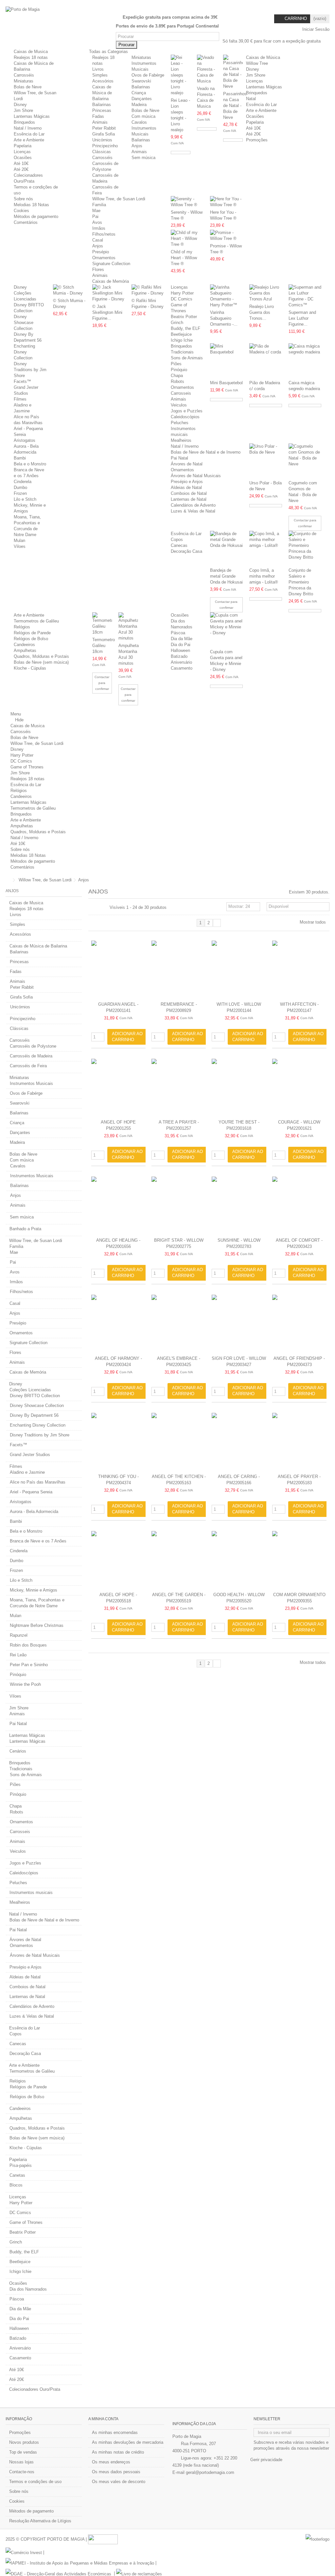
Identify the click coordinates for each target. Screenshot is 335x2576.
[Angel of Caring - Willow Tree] (239, 1442)
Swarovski (141, 81)
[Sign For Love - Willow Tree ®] (239, 1324)
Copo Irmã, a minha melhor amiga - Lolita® (264, 576)
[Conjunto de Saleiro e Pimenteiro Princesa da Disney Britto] (305, 548)
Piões (176, 364)
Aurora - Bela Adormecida (34, 1512)
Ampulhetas (25, 650)
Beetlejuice (181, 334)
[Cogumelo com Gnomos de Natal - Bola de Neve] (305, 461)
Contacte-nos (22, 2472)
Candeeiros (24, 645)
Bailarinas (102, 105)
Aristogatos (25, 440)
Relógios (22, 627)
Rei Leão (18, 1655)
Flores (98, 270)
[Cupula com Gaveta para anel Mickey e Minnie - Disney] (226, 630)
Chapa (177, 376)
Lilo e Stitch (25, 499)
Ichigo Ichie (182, 340)
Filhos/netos (104, 234)
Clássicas (102, 152)
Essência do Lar (29, 134)
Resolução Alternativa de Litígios (40, 2521)
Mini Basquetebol (226, 383)
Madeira (139, 105)
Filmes (20, 399)
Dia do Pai (181, 645)
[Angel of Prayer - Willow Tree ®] (299, 1442)
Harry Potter (182, 293)
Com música (143, 116)
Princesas (102, 110)
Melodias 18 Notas (31, 205)
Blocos (16, 2185)
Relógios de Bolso (31, 639)
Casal (98, 240)
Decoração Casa (186, 551)
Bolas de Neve (28, 87)
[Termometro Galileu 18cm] (102, 624)
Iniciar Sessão (315, 29)
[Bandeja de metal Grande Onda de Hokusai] (226, 548)
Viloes (20, 546)
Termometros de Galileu (36, 621)
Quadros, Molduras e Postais (41, 656)
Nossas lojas (21, 2462)
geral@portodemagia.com (210, 2472)
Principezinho (105, 146)
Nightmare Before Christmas (37, 1625)
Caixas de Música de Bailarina (102, 93)
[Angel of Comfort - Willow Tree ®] (299, 1206)
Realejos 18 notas (31, 57)
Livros (98, 69)
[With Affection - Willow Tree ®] (299, 970)
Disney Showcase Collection (24, 323)
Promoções (20, 2432)
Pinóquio (179, 370)
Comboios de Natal (189, 493)
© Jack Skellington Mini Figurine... (107, 312)
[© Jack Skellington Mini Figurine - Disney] (109, 293)
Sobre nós (23, 199)
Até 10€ (21, 163)
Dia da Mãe (182, 639)
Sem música (143, 158)
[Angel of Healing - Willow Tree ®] (118, 1206)
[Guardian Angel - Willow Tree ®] (118, 970)
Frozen (20, 493)
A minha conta (103, 2419)
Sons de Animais (187, 358)
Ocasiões (23, 158)
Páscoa (178, 633)
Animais (100, 122)
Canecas (179, 545)
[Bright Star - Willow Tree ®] (179, 1206)
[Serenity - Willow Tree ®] (187, 202)
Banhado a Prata (25, 1229)
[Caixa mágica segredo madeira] (305, 361)
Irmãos (99, 228)
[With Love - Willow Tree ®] (239, 970)
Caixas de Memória (111, 281)
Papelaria (23, 146)
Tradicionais (182, 352)
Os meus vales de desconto (119, 2482)
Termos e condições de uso (35, 2482)
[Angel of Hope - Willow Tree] (118, 1560)
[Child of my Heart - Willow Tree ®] (187, 239)
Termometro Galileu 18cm (104, 646)
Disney (20, 105)
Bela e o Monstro (30, 464)
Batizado (179, 656)
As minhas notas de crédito (118, 2452)
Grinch (177, 323)
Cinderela (23, 482)
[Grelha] (92, 908)
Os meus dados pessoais (116, 2472)
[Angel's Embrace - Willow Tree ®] (179, 1324)
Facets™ (22, 381)
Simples (100, 75)
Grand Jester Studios (30, 1455)
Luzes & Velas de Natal (193, 511)
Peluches (180, 423)
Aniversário (181, 662)
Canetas (17, 2175)
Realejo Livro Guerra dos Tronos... (262, 312)
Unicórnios (102, 140)
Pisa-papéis (21, 2165)
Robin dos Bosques (28, 1645)
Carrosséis (24, 75)
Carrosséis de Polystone (33, 1046)
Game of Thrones (27, 767)
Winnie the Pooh (25, 1684)
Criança (139, 93)
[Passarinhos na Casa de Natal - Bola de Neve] (233, 72)
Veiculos (179, 405)
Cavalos (139, 122)
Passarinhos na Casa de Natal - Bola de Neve (235, 106)
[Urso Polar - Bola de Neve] (266, 461)
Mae (96, 211)
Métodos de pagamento (36, 216)
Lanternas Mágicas (32, 116)
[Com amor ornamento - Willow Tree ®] (299, 1560)
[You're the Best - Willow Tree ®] (239, 1088)
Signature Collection (111, 264)
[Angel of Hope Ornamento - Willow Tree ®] (118, 1088)
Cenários (18, 1751)
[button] (111, 52)
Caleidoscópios (185, 417)
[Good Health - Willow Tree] (239, 1560)
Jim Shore (23, 110)
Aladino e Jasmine (27, 1472)
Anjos (137, 146)
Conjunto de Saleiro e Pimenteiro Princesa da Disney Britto (301, 582)
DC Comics (182, 299)
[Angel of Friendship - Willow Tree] (299, 1324)
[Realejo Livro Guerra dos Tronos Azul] (266, 293)
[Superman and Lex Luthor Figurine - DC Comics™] (305, 296)
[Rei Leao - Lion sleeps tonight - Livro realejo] (181, 75)
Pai (95, 216)
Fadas (98, 116)
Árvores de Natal (187, 464)
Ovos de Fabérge (148, 75)
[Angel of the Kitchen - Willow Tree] (179, 1442)
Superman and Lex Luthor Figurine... (302, 318)
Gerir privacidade (266, 2460)
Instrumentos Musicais (31, 1083)
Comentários (26, 222)
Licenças (22, 152)
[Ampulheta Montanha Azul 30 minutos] (128, 627)
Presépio (101, 252)
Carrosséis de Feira (28, 1066)
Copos (177, 540)
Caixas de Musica (31, 52)
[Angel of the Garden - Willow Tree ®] (179, 1560)
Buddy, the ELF (185, 328)
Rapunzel (19, 1635)
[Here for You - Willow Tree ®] (226, 202)
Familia (99, 205)
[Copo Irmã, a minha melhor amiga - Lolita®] (266, 548)
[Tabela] (105, 908)
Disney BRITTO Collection (35, 1396)
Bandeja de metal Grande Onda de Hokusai (226, 576)
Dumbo (20, 487)
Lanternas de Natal (189, 499)
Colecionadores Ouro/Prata (35, 2389)
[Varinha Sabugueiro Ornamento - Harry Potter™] (226, 296)
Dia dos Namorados (28, 2289)
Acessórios (103, 81)
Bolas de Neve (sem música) (41, 662)
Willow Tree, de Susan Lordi (119, 199)
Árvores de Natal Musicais (196, 476)
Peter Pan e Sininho (29, 1665)
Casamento (182, 668)
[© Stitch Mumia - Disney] (69, 290)
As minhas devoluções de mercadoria (128, 2442)
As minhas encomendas (115, 2432)
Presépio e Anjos (187, 482)
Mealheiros (181, 440)
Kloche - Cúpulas (30, 668)
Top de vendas (23, 2452)
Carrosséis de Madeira (31, 1056)
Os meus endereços (111, 2462)
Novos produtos (24, 2442)
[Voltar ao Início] (8, 880)
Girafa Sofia (104, 134)
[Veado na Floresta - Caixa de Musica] (207, 69)
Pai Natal (179, 458)
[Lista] (98, 908)
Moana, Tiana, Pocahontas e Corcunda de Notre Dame (37, 1603)
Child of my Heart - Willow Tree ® (184, 258)
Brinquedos (24, 122)
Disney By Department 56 (34, 1415)
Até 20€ (21, 169)
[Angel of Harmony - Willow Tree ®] (118, 1324)
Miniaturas (24, 81)
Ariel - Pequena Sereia (31, 1492)
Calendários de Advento (193, 505)
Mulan (19, 540)
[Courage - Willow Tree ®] (299, 1088)
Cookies (21, 211)
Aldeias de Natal (186, 487)
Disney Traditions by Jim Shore (30, 370)
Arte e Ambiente (29, 140)
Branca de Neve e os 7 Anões (38, 1541)
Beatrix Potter (184, 317)
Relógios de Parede (32, 633)
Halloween (180, 650)
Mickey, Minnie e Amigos (34, 1590)
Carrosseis (181, 393)
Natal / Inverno (28, 128)
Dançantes (142, 99)
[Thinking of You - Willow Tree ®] (118, 1442)
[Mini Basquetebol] (226, 361)
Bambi (20, 458)
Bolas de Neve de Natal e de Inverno (206, 452)
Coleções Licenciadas (30, 1390)
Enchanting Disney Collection (24, 352)
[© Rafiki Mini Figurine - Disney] (148, 290)
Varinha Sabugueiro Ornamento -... (224, 318)
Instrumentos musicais (31, 1892)
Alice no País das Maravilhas (38, 1482)
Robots (177, 381)
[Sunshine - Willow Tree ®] (239, 1206)
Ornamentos (104, 258)
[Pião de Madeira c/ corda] (266, 361)
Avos (97, 222)
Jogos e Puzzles (187, 411)
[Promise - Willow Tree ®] (226, 236)
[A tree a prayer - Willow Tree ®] (179, 1088)
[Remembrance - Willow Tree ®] (179, 970)
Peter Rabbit (104, 128)
